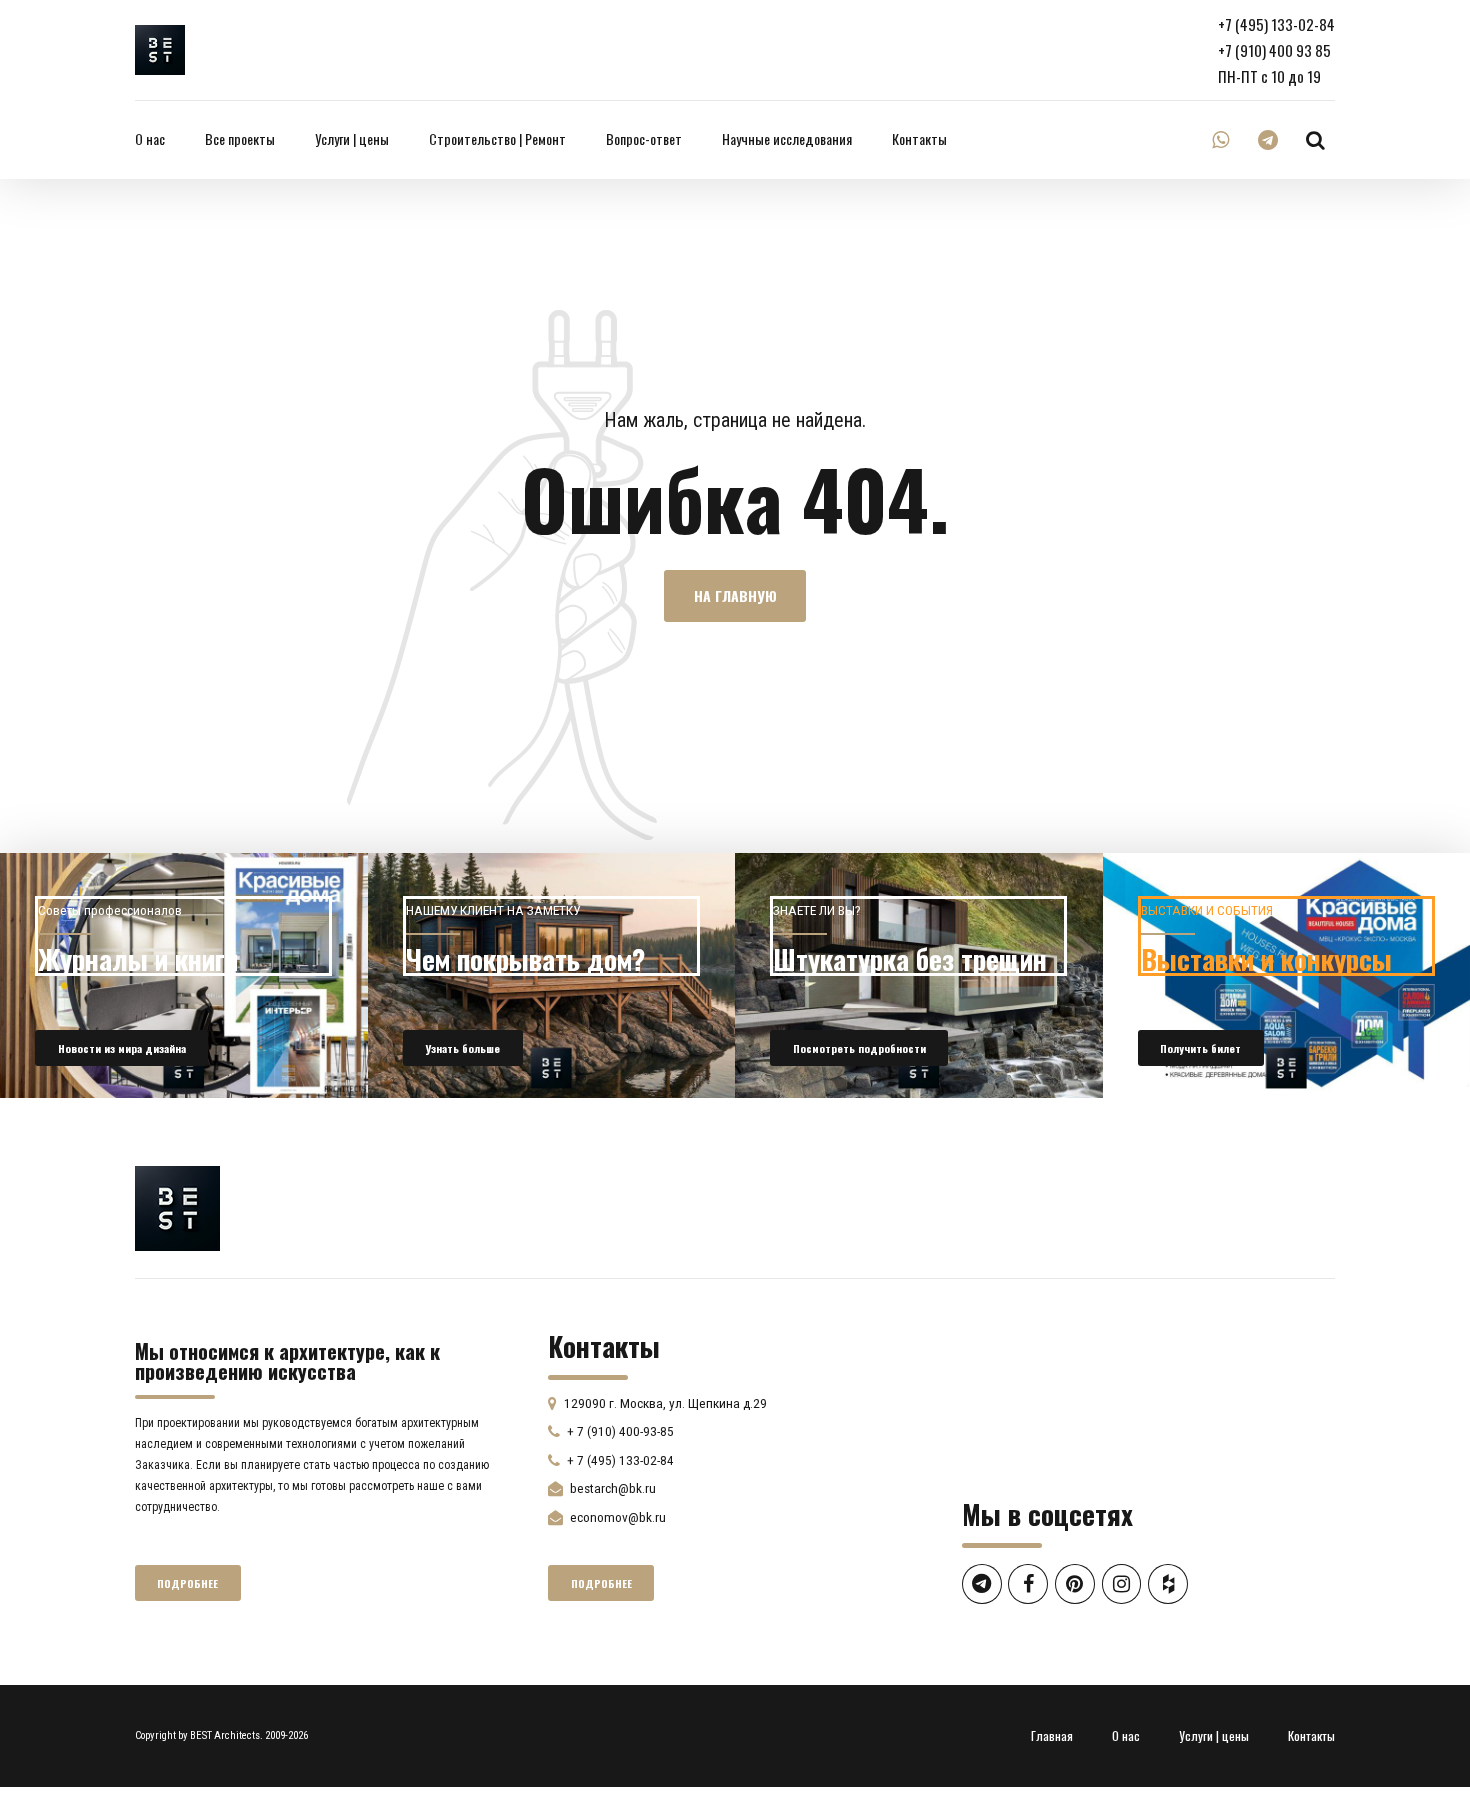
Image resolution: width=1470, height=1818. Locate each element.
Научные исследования (787, 138)
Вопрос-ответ (644, 138)
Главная (1052, 1735)
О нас (150, 138)
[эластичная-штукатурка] (919, 975)
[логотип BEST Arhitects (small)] (177, 1208)
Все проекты (240, 138)
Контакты (919, 138)
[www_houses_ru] (184, 975)
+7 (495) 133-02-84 (1276, 24)
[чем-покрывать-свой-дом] (552, 975)
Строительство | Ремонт (497, 138)
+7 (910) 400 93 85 (1274, 50)
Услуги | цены (352, 138)
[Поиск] (1315, 140)
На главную (735, 596)
